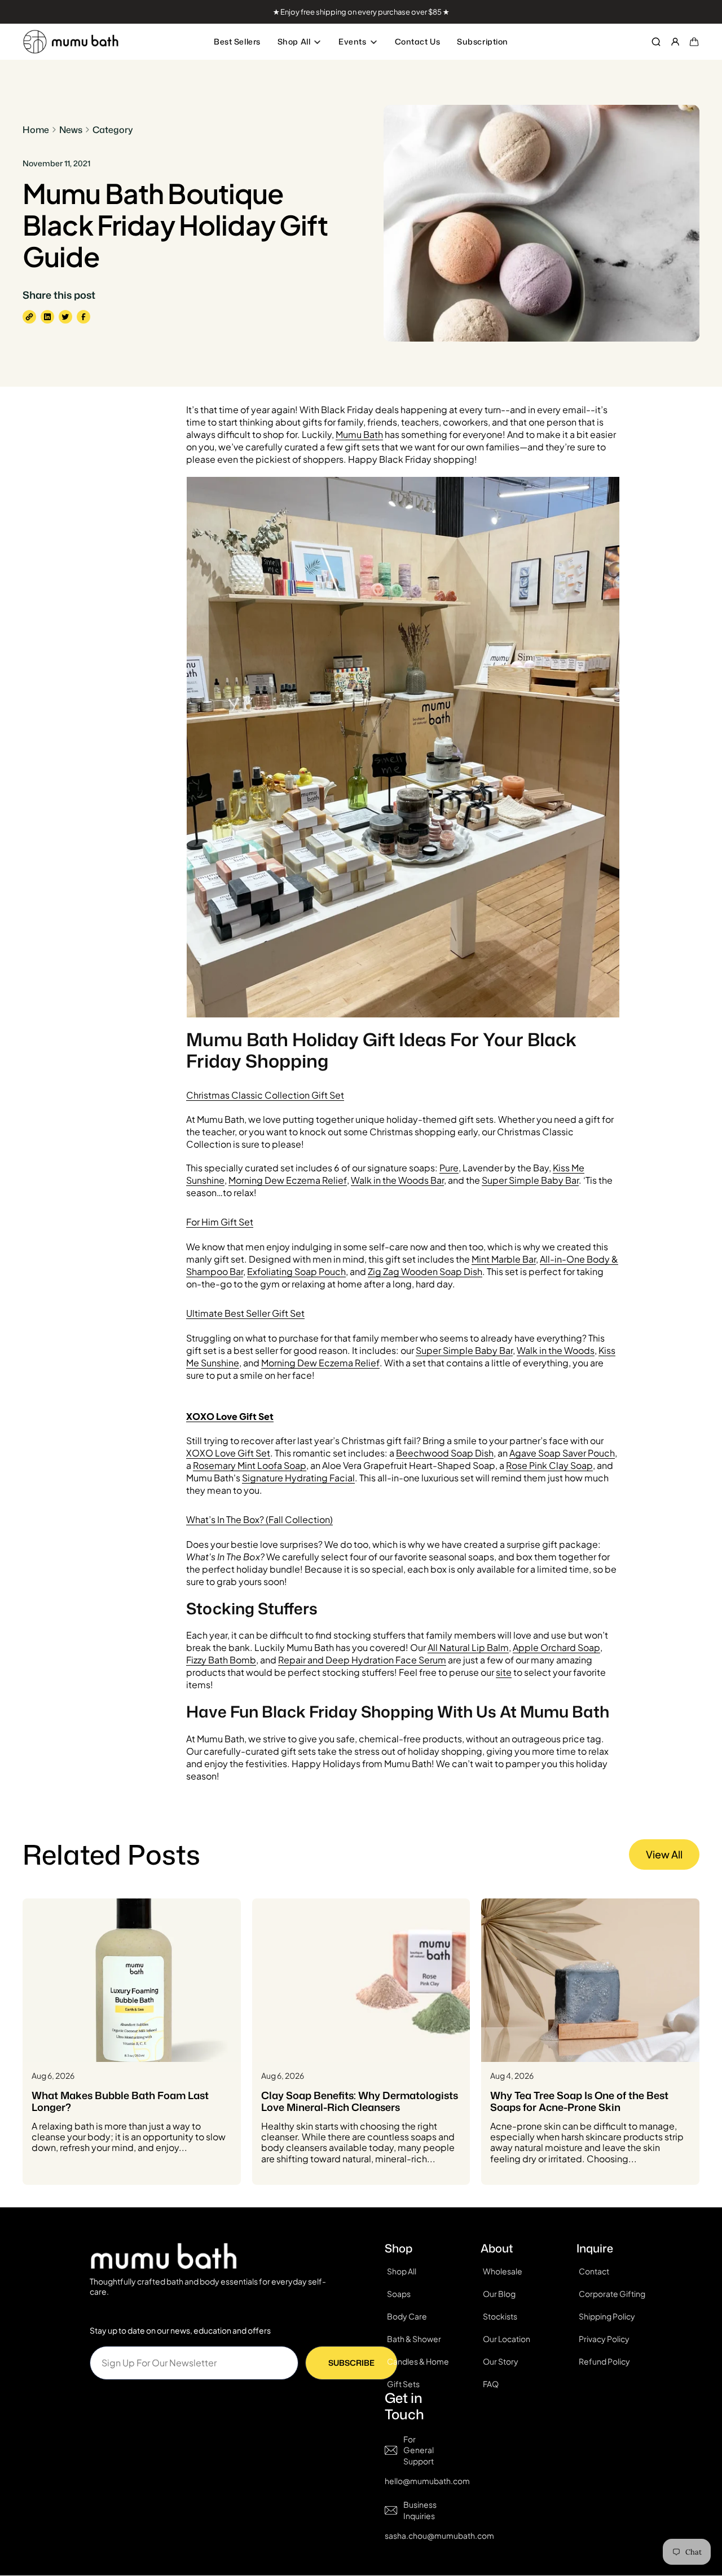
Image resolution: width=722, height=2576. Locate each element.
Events (352, 41)
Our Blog (499, 2294)
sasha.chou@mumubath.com (439, 2536)
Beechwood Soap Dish (445, 1453)
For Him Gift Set (220, 1222)
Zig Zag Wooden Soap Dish (425, 1271)
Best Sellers (237, 41)
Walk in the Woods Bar (397, 1180)
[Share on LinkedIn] (47, 317)
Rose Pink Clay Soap (549, 1465)
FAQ (491, 2384)
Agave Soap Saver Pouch (562, 1453)
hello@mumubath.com (427, 2481)
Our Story (501, 2361)
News (71, 130)
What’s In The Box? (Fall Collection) (259, 1519)
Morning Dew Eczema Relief (288, 1180)
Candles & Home (418, 2361)
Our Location (507, 2339)
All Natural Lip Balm (468, 1647)
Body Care (407, 2316)
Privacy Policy (604, 2339)
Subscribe (351, 2363)
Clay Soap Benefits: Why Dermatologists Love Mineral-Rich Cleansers (360, 2102)
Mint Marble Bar (504, 1259)
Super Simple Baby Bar (530, 1180)
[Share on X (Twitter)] (65, 317)
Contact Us (418, 41)
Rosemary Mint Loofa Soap (250, 1465)
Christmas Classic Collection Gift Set (265, 1095)
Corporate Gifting (612, 2294)
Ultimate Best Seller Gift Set (245, 1313)
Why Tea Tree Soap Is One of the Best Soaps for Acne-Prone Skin (579, 2102)
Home (36, 130)
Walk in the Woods (556, 1350)
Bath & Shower (414, 2339)
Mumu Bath (359, 434)
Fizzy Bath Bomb (221, 1660)
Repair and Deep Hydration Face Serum (362, 1660)
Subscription (483, 41)
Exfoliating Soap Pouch (296, 1271)
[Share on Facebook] (83, 317)
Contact (594, 2271)
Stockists (500, 2316)
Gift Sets (403, 2384)
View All (664, 1854)
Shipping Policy (607, 2316)
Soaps (399, 2294)
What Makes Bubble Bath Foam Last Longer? (120, 2102)
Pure (449, 1168)
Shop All (294, 41)
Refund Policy (604, 2361)
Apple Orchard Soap (556, 1647)
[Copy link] (29, 317)
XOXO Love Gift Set (228, 1453)
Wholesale (503, 2271)
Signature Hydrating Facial (298, 1478)
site (504, 1672)
